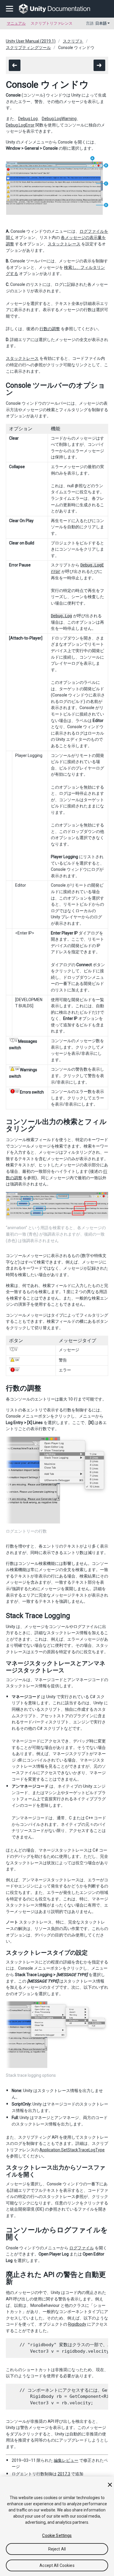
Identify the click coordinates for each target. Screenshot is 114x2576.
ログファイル (82, 2248)
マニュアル (16, 23)
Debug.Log (28, 119)
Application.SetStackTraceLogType (72, 2150)
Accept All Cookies (57, 2565)
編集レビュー (66, 2460)
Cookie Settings (57, 2535)
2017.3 (64, 2474)
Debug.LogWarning (59, 119)
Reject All (57, 2549)
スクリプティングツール (28, 48)
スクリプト (73, 41)
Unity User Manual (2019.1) (31, 41)
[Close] (110, 2485)
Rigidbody (77, 2324)
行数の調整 (50, 329)
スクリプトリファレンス (52, 23)
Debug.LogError (20, 125)
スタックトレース (64, 244)
